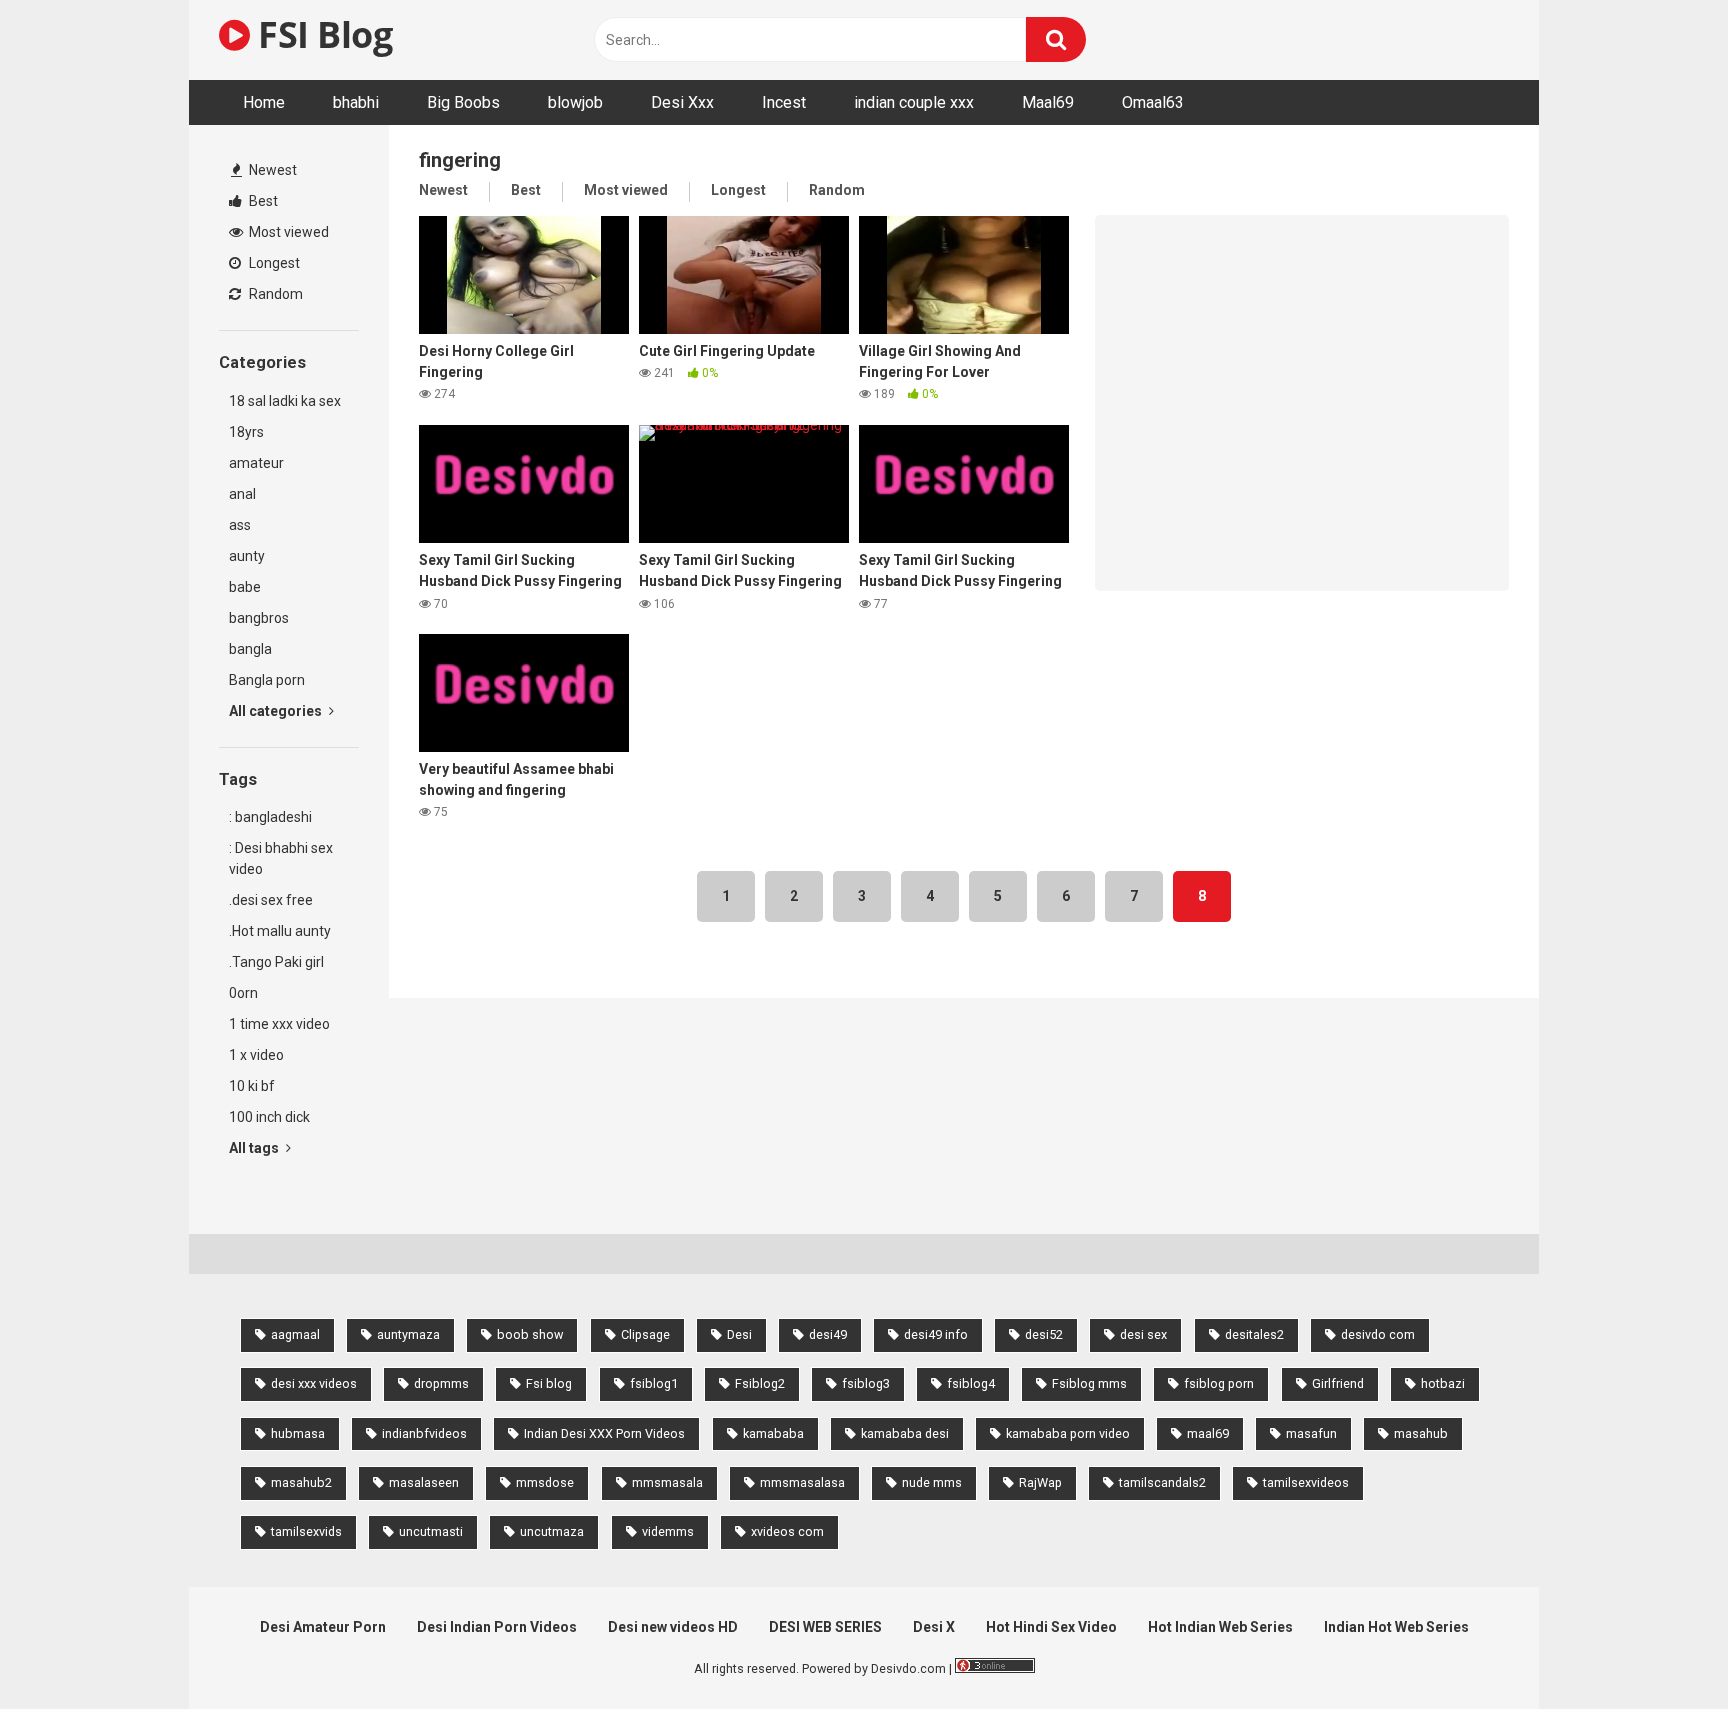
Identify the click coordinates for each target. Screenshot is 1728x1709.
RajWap (1040, 1482)
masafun (1311, 1433)
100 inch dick (269, 1117)
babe (245, 587)
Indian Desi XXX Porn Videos (604, 1433)
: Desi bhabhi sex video (281, 858)
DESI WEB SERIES (825, 1627)
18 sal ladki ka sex (285, 401)
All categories (277, 711)
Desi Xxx (682, 102)
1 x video (256, 1055)
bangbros (259, 618)
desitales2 (1254, 1334)
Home (264, 102)
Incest (784, 102)
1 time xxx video (279, 1024)
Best (262, 201)
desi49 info (936, 1334)
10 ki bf (252, 1086)
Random (274, 294)
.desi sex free (271, 900)
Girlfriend (1338, 1383)
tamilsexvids (306, 1531)
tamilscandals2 (1162, 1482)
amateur (256, 463)
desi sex (1143, 1334)
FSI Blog (321, 34)
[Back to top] (1661, 1648)
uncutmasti (431, 1531)
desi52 (1044, 1334)
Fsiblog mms (1089, 1383)
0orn (243, 993)
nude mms (932, 1482)
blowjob (575, 102)
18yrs (246, 432)
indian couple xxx (914, 102)
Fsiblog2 (760, 1383)
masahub (1421, 1433)
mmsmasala (667, 1482)
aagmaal (295, 1334)
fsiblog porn (1219, 1383)
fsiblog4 (971, 1383)
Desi (739, 1334)
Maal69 (1048, 102)
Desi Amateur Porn (323, 1627)
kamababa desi (905, 1433)
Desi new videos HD (673, 1627)
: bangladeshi (270, 817)
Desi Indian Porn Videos (497, 1627)
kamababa (773, 1433)
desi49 (828, 1334)
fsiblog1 (654, 1383)
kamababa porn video (1068, 1433)
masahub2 (301, 1482)
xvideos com (787, 1531)
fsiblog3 (866, 1383)
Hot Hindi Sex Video (1051, 1627)
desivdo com (1378, 1334)
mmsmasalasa (802, 1482)
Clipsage (645, 1334)
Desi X (934, 1627)
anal (242, 494)
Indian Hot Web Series (1396, 1627)
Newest (271, 170)
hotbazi (1443, 1383)
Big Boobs (463, 102)
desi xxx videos (314, 1383)
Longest (273, 263)
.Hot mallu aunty (280, 931)
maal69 (1208, 1433)
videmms (668, 1531)
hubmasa (298, 1433)
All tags (255, 1148)
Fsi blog (549, 1383)
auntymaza (408, 1334)
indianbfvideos (424, 1433)
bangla (250, 649)
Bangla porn (267, 680)
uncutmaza (552, 1531)
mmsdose (545, 1482)
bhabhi (356, 102)
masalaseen (424, 1482)
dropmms (441, 1383)
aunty (247, 556)
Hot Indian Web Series (1220, 1627)
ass (240, 525)
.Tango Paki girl (276, 962)
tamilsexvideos (1306, 1482)
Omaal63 (1153, 102)
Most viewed (287, 232)
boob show (530, 1334)
